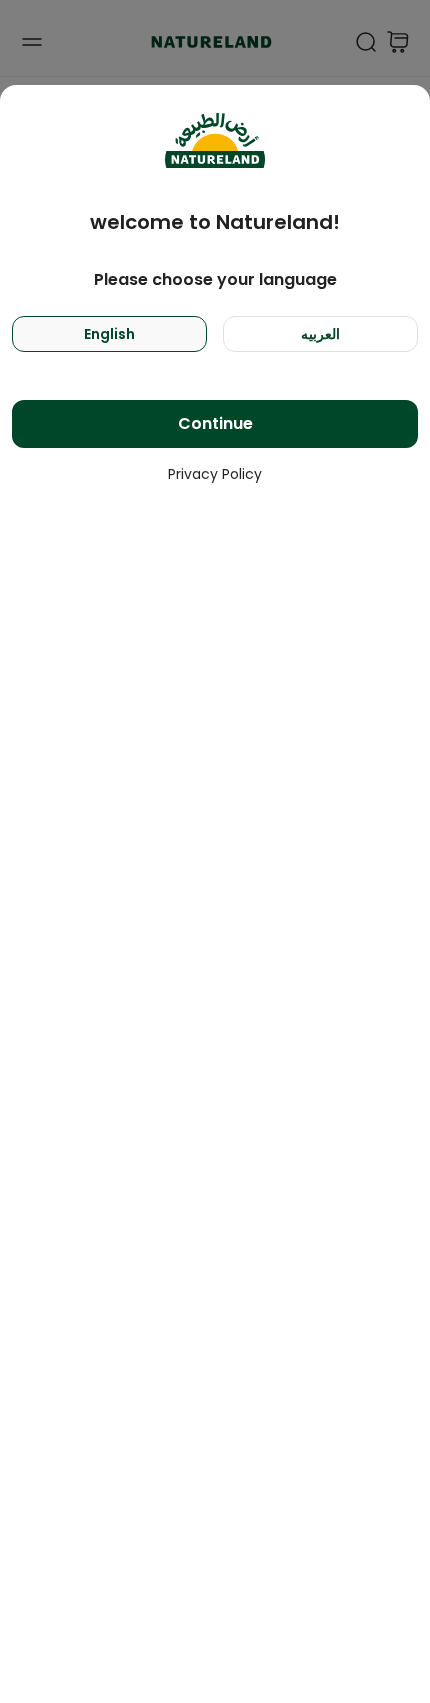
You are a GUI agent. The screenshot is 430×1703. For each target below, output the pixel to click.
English (109, 334)
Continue (215, 423)
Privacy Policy (215, 474)
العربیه (320, 334)
